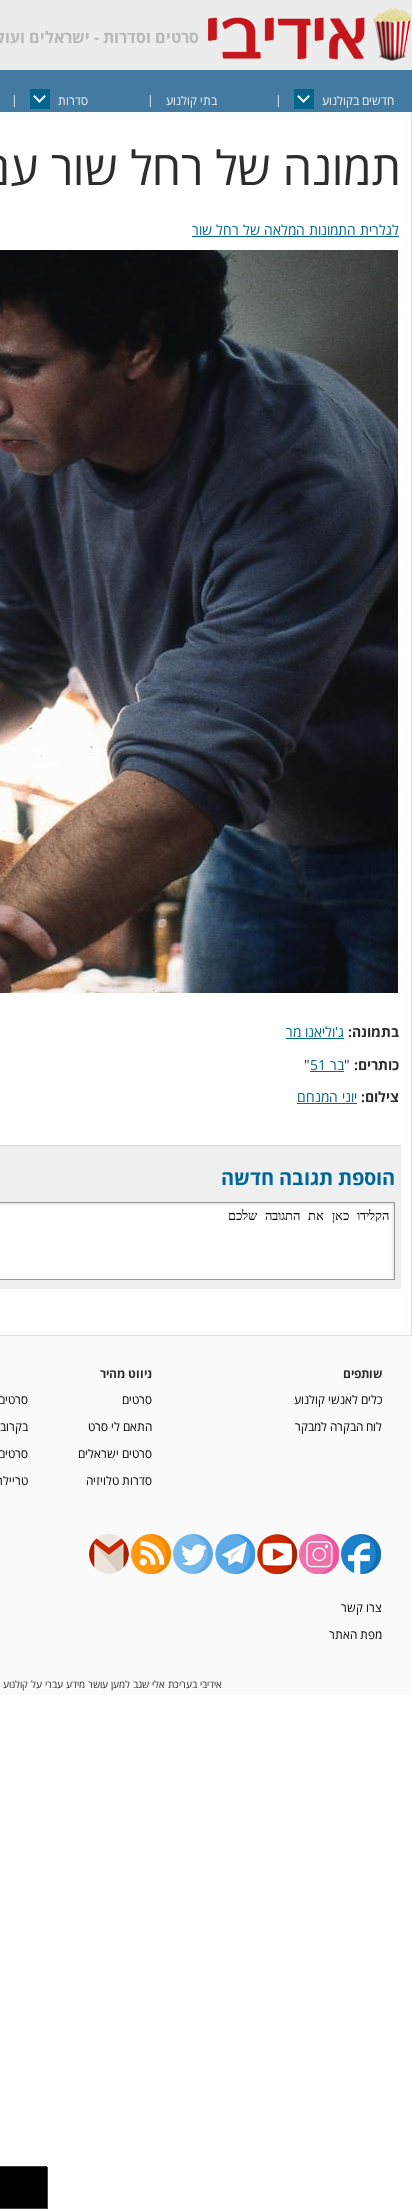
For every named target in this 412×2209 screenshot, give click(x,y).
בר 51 (327, 1064)
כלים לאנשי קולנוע (338, 1399)
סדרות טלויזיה (119, 1480)
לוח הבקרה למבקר (338, 1426)
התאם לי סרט (120, 1426)
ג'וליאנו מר (315, 1031)
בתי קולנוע (191, 100)
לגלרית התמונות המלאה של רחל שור (295, 229)
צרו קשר (361, 1607)
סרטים (137, 1399)
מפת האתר (355, 1634)
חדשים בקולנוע (358, 100)
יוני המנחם (327, 1096)
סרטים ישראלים (115, 1453)
